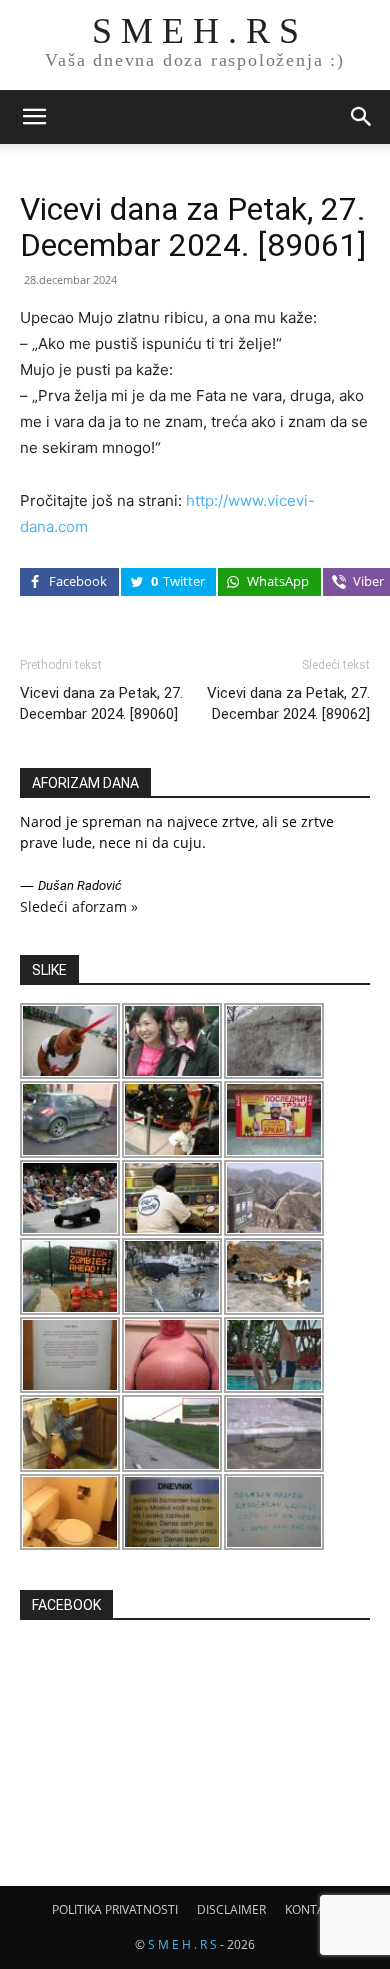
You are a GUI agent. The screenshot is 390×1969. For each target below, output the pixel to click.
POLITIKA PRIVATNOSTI (115, 1909)
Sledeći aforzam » (79, 906)
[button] (34, 117)
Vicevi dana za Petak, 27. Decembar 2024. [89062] (288, 703)
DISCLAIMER (231, 1909)
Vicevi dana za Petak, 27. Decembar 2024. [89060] (101, 703)
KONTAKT (312, 1909)
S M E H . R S (182, 1944)
